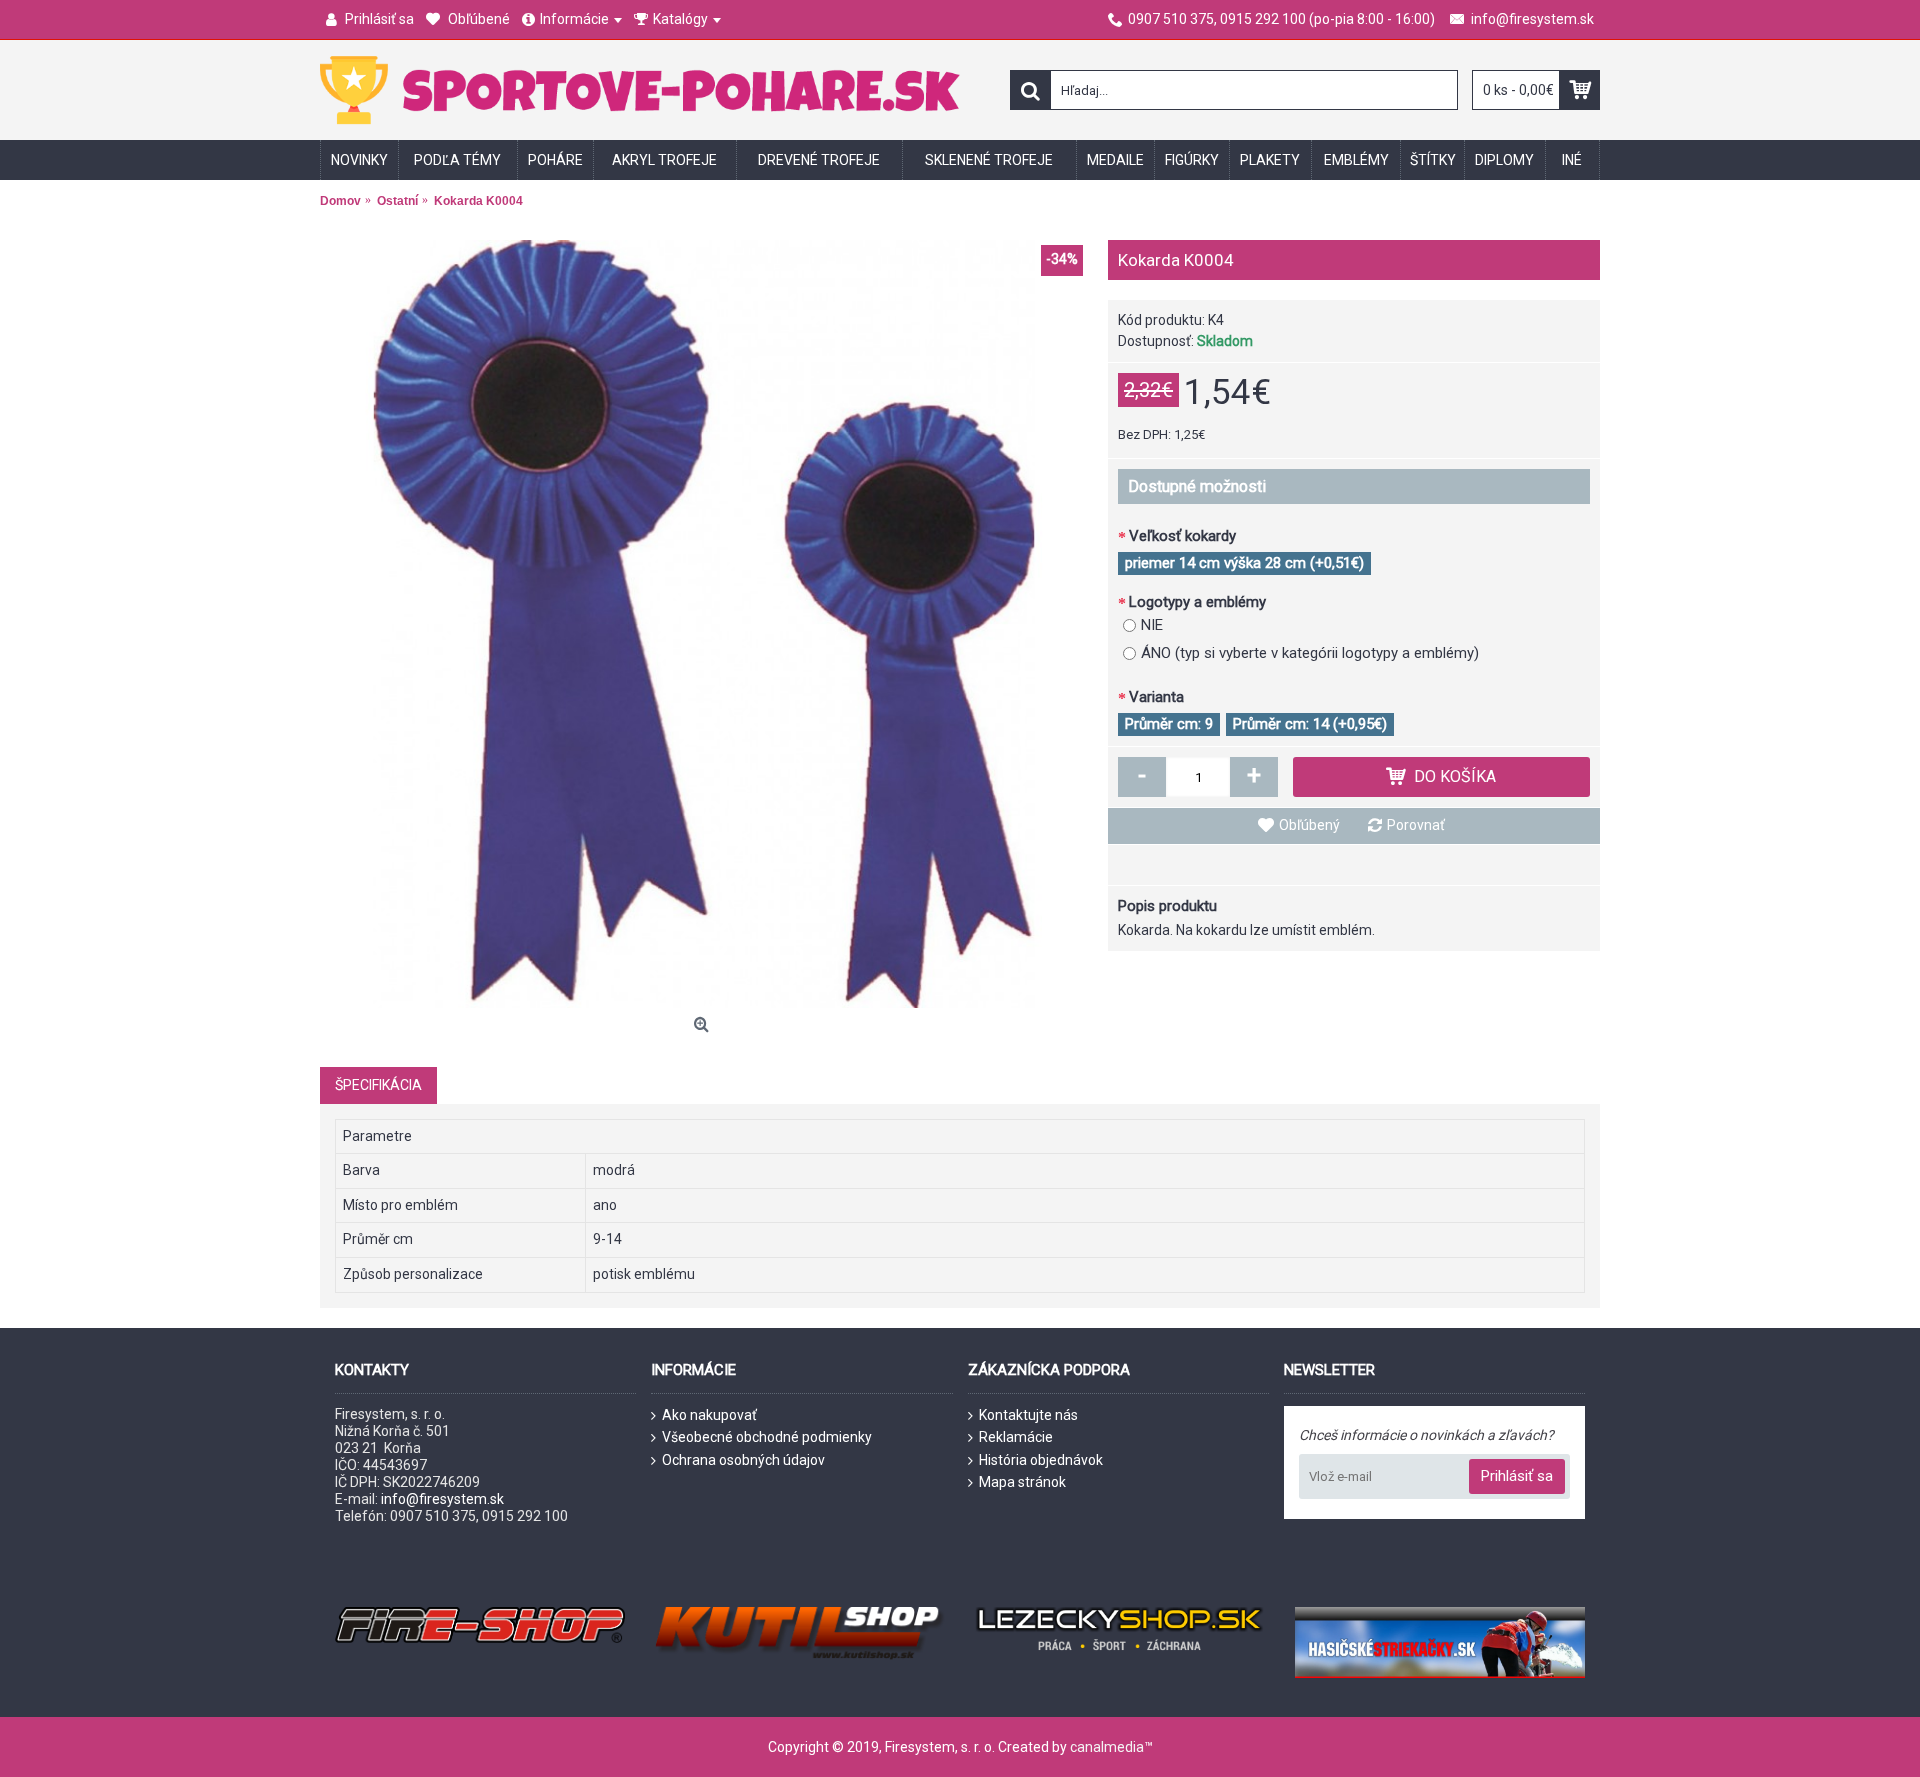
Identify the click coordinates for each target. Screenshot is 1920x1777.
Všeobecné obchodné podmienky (767, 1437)
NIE (1152, 625)
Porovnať (1416, 825)
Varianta (1156, 697)
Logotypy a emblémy (1197, 602)
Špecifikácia (378, 1085)
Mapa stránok (1022, 1482)
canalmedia (1107, 1747)
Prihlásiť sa (1517, 1476)
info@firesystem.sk (442, 1499)
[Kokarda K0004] (704, 624)
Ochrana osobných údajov (743, 1460)
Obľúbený (1309, 825)
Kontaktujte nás (1028, 1415)
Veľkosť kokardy (1182, 536)
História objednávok (1041, 1460)
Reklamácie (1016, 1437)
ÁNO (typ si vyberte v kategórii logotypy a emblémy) (1310, 653)
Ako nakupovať (709, 1415)
